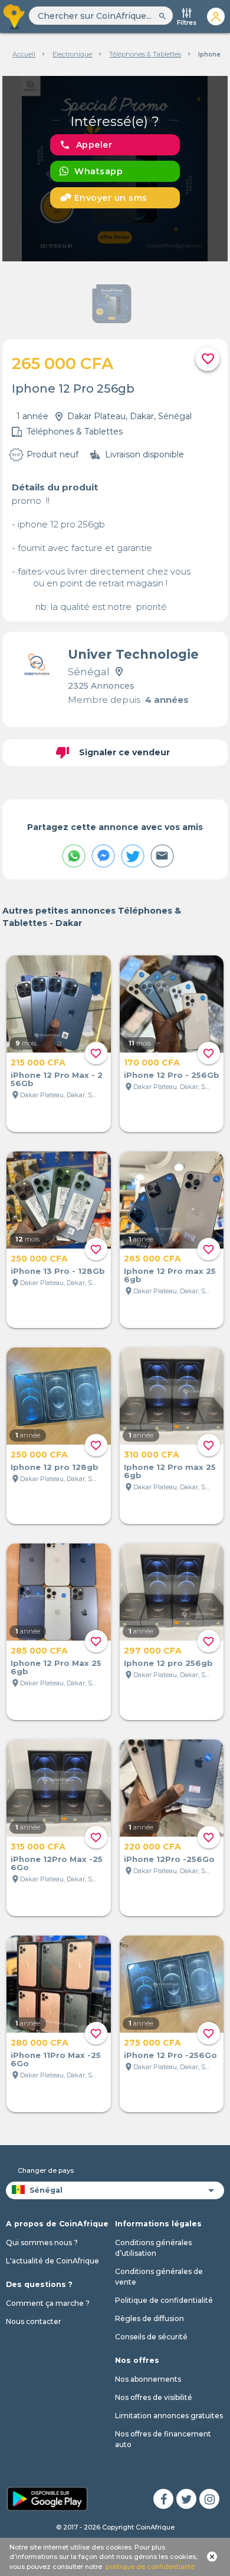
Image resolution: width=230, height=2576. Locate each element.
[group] (115, 169)
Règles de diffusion (149, 2318)
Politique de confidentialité (164, 2300)
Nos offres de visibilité (154, 2397)
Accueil (24, 54)
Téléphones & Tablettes (145, 54)
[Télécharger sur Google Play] (47, 2498)
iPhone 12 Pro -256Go (170, 2055)
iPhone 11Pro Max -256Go (56, 2059)
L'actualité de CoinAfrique (52, 2261)
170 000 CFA (152, 1063)
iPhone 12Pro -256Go (169, 1859)
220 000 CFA (152, 1847)
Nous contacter (34, 2321)
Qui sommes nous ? (42, 2243)
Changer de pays (46, 2170)
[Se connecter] (216, 16)
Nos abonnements (148, 2379)
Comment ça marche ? (48, 2303)
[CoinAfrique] (14, 16)
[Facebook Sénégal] (163, 2499)
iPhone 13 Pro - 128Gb (58, 1271)
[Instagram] (209, 2499)
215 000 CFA (38, 1063)
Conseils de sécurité (151, 2337)
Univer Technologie (133, 654)
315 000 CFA (38, 1847)
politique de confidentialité (150, 2567)
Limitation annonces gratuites (169, 2416)
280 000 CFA (40, 2043)
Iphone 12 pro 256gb (168, 1663)
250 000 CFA (39, 1259)
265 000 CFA (152, 1259)
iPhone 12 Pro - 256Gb (172, 1075)
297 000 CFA (153, 1651)
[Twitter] (186, 2499)
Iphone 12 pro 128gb (55, 1467)
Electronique (72, 54)
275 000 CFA (152, 2043)
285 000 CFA (39, 1651)
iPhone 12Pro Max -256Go (57, 1863)
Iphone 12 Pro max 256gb (170, 1275)
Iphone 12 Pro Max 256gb (56, 1667)
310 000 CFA (152, 1455)
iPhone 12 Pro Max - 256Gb (57, 1079)
